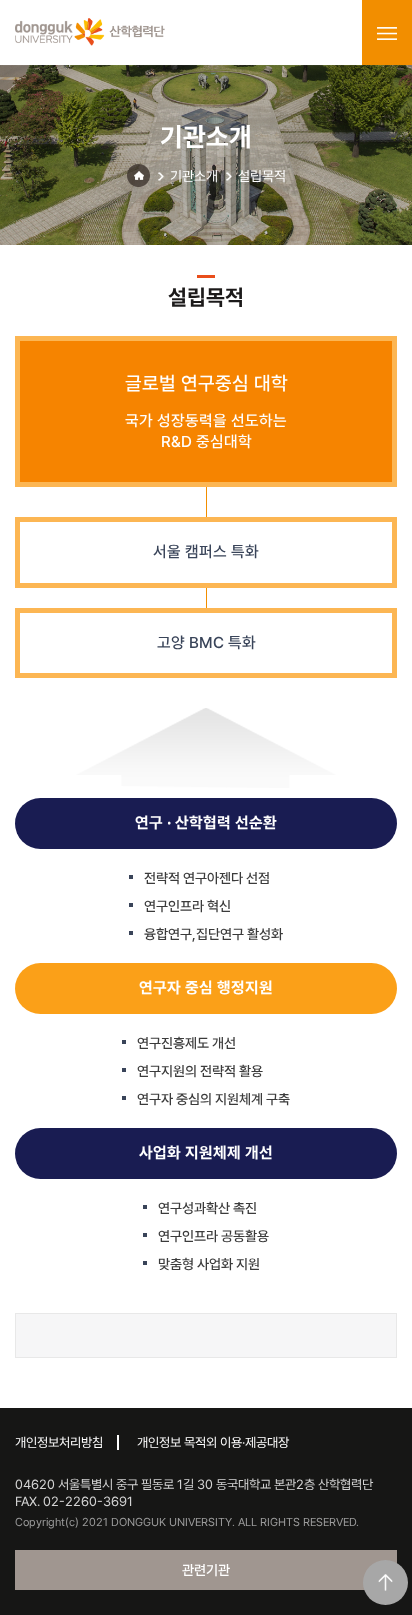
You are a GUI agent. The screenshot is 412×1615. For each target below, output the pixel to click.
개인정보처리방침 (59, 1442)
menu (387, 33)
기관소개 (194, 176)
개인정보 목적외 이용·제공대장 (213, 1442)
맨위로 (385, 1582)
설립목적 (262, 176)
